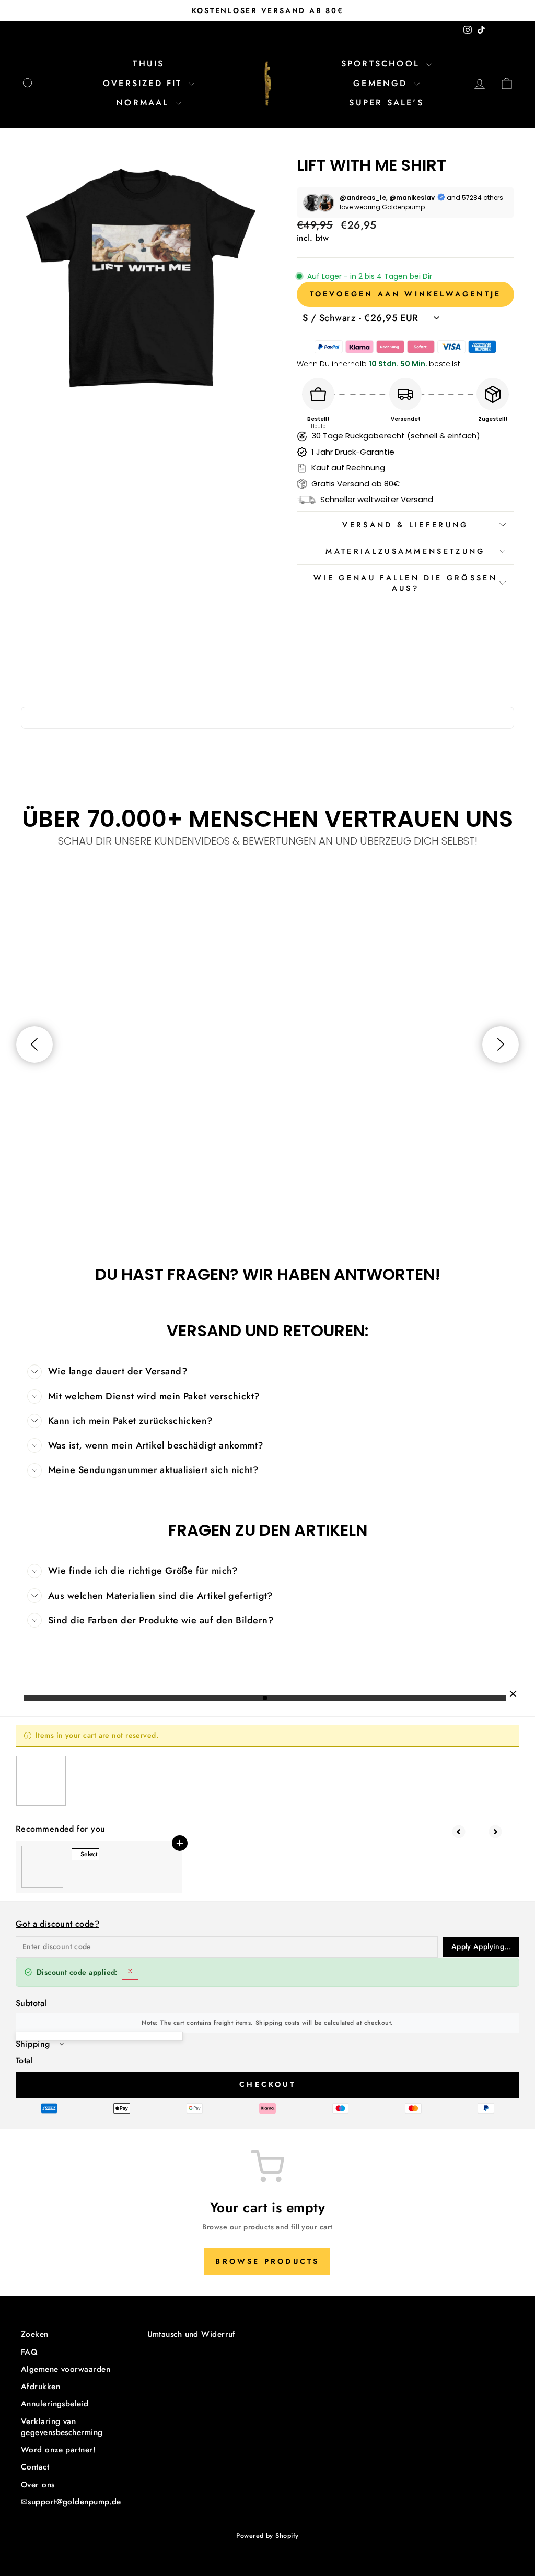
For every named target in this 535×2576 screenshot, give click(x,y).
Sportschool (382, 63)
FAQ (29, 2352)
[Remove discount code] (130, 1972)
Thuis (148, 63)
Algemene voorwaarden (66, 2369)
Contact (35, 2467)
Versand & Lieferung (405, 525)
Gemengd (382, 83)
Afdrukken (40, 2387)
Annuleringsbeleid (55, 2404)
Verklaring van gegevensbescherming (62, 2427)
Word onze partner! (58, 2450)
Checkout (267, 2084)
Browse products (267, 2261)
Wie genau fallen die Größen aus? (405, 583)
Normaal (145, 103)
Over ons (38, 2485)
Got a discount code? (57, 1924)
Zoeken (35, 2334)
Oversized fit (145, 83)
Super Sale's (386, 103)
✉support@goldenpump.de (71, 2502)
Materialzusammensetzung (405, 551)
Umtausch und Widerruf (191, 2334)
